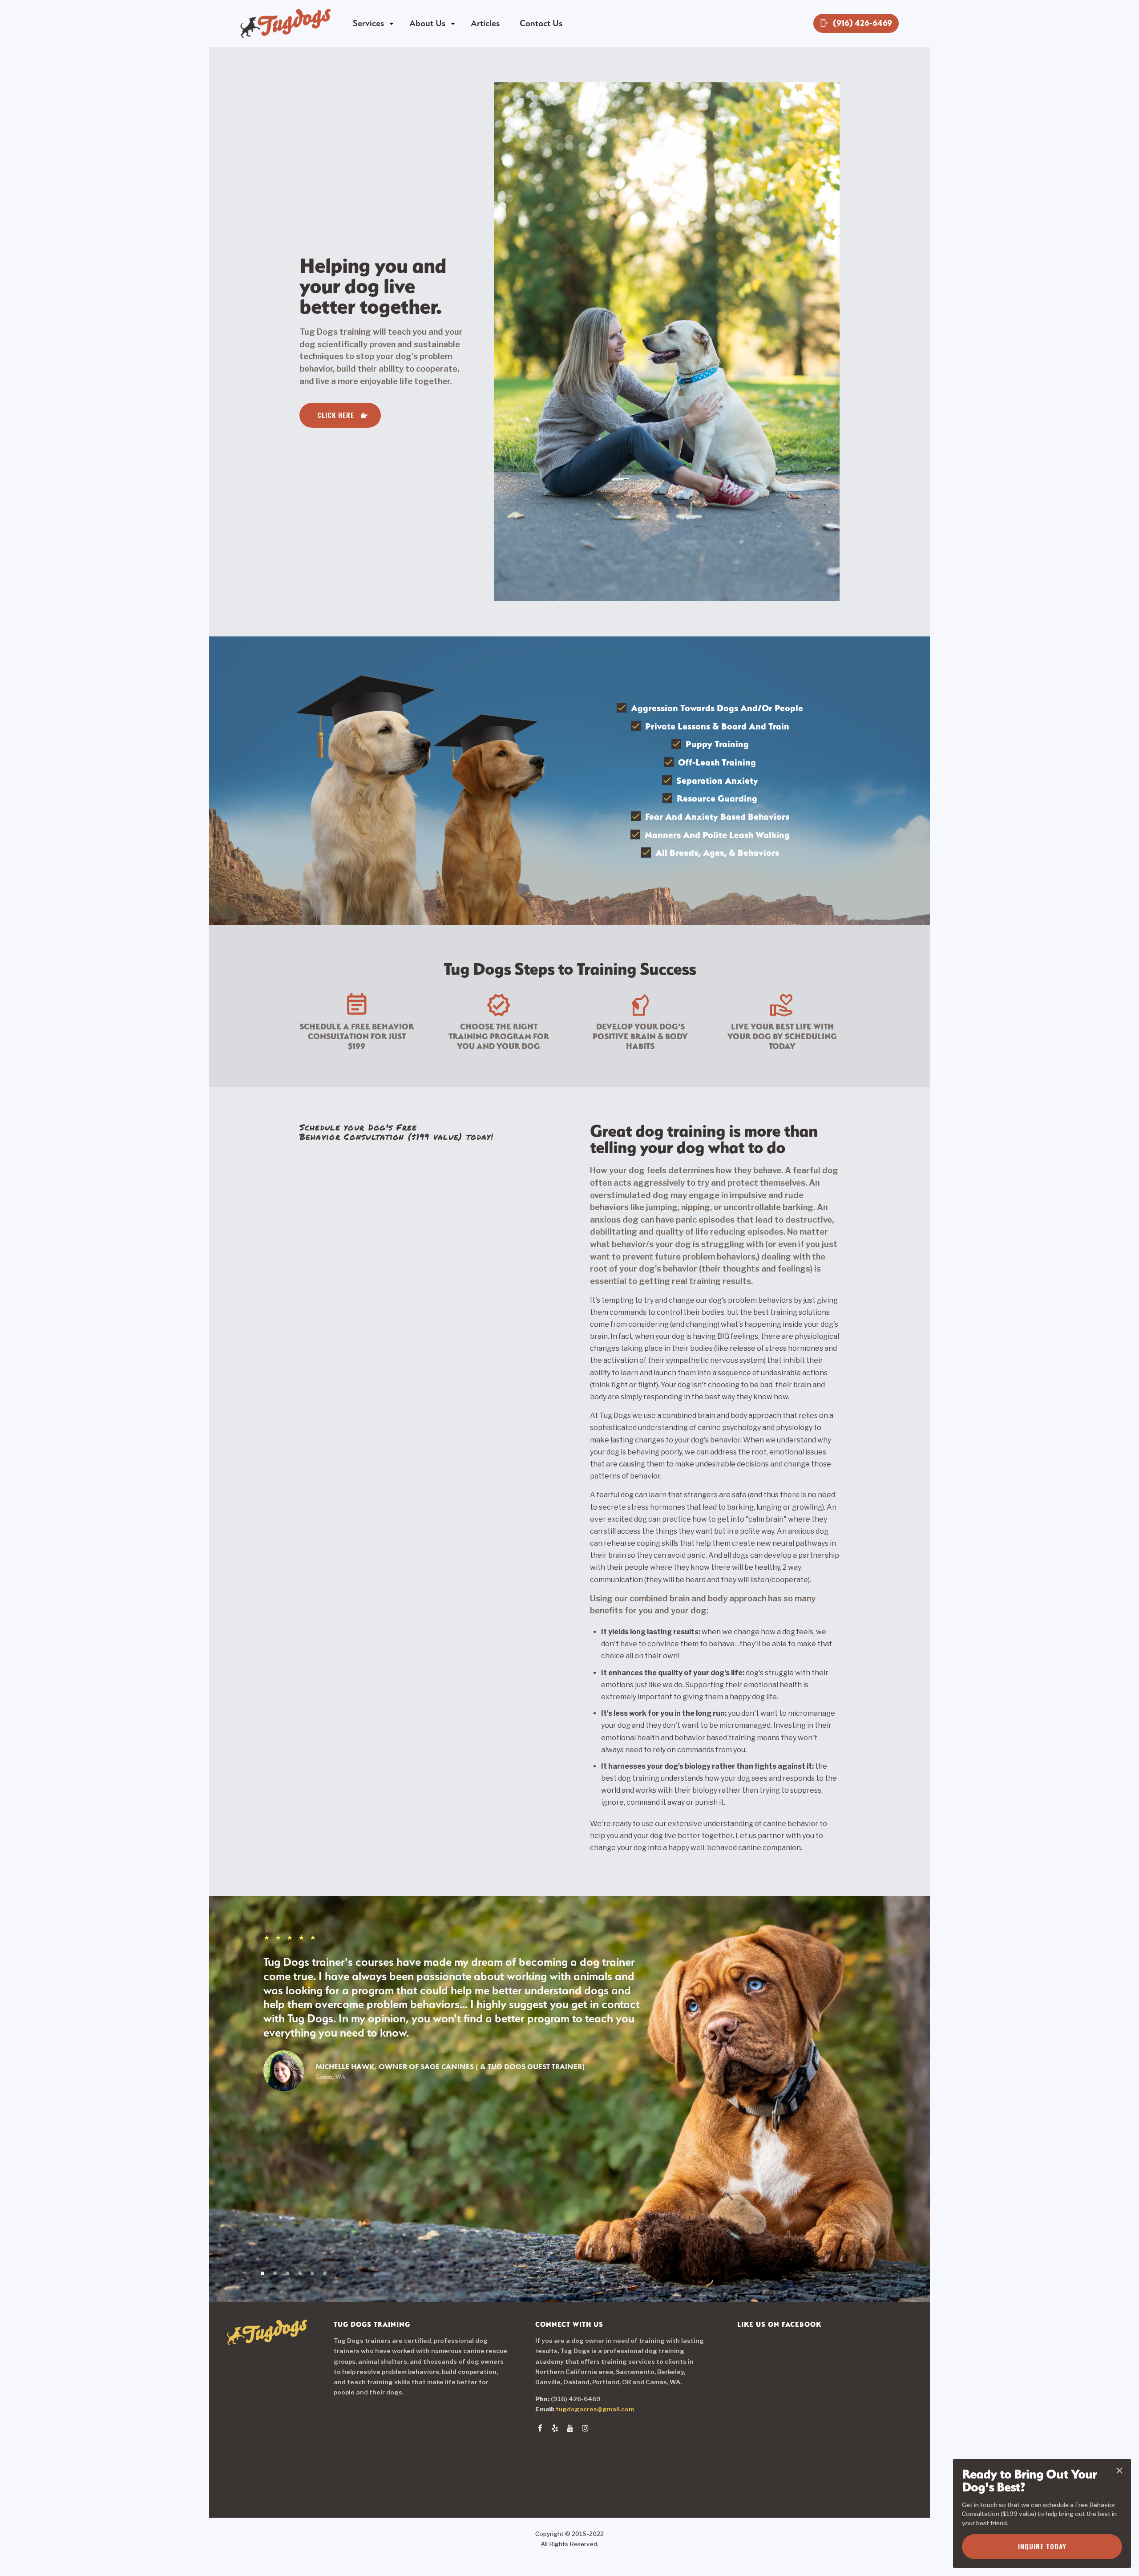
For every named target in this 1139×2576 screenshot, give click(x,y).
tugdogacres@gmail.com (595, 2409)
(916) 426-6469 (856, 23)
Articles (485, 23)
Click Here (336, 415)
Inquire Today (1042, 2546)
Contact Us (541, 23)
